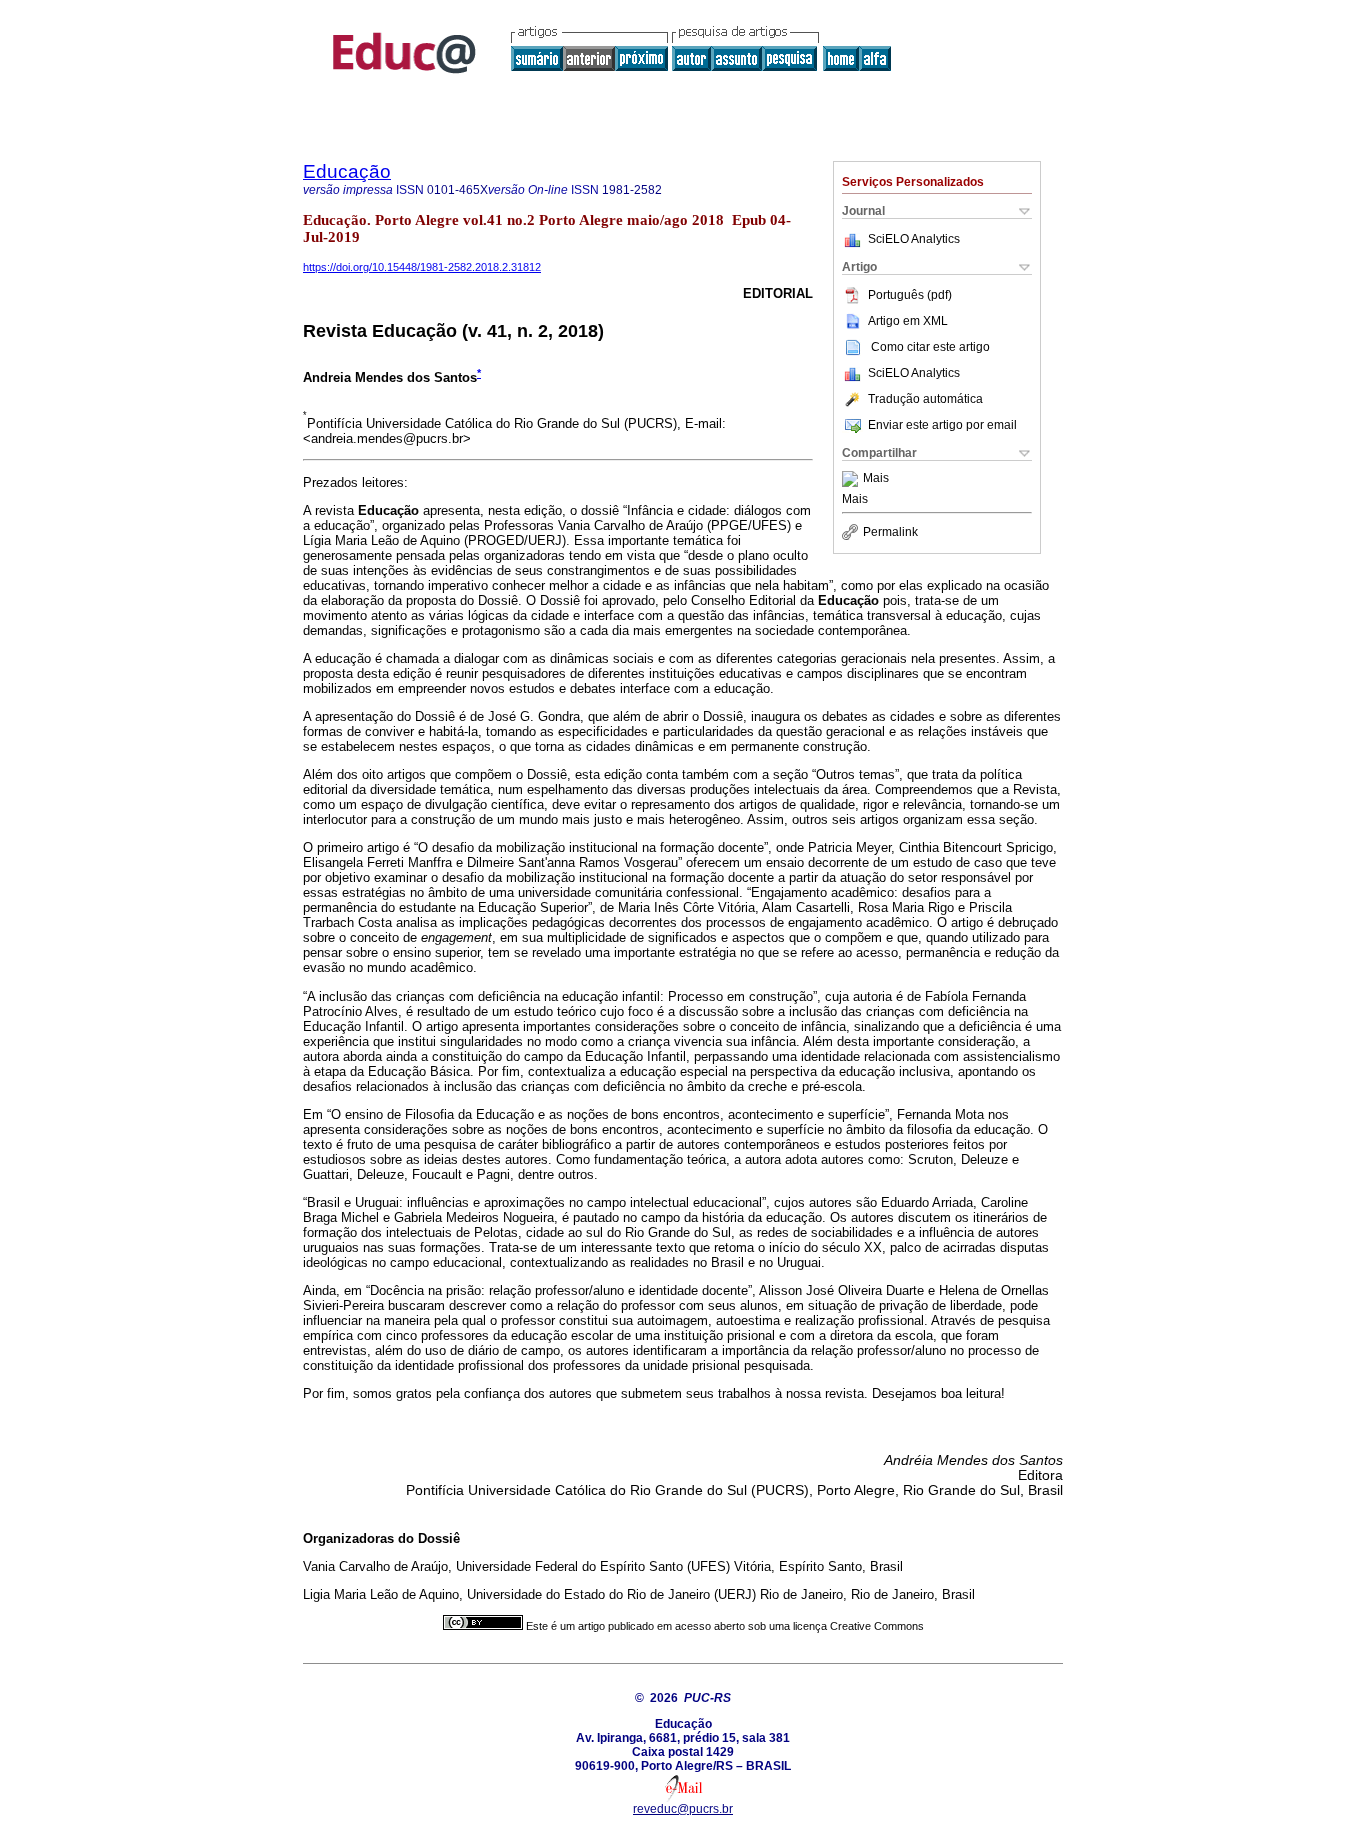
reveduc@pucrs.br (683, 1809)
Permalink (890, 532)
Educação (347, 171)
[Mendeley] (852, 479)
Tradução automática (925, 399)
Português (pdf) (910, 295)
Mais (876, 479)
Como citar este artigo (930, 347)
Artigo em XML (908, 321)
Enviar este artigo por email (942, 425)
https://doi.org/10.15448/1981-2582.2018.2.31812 (422, 267)
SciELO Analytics (914, 239)
